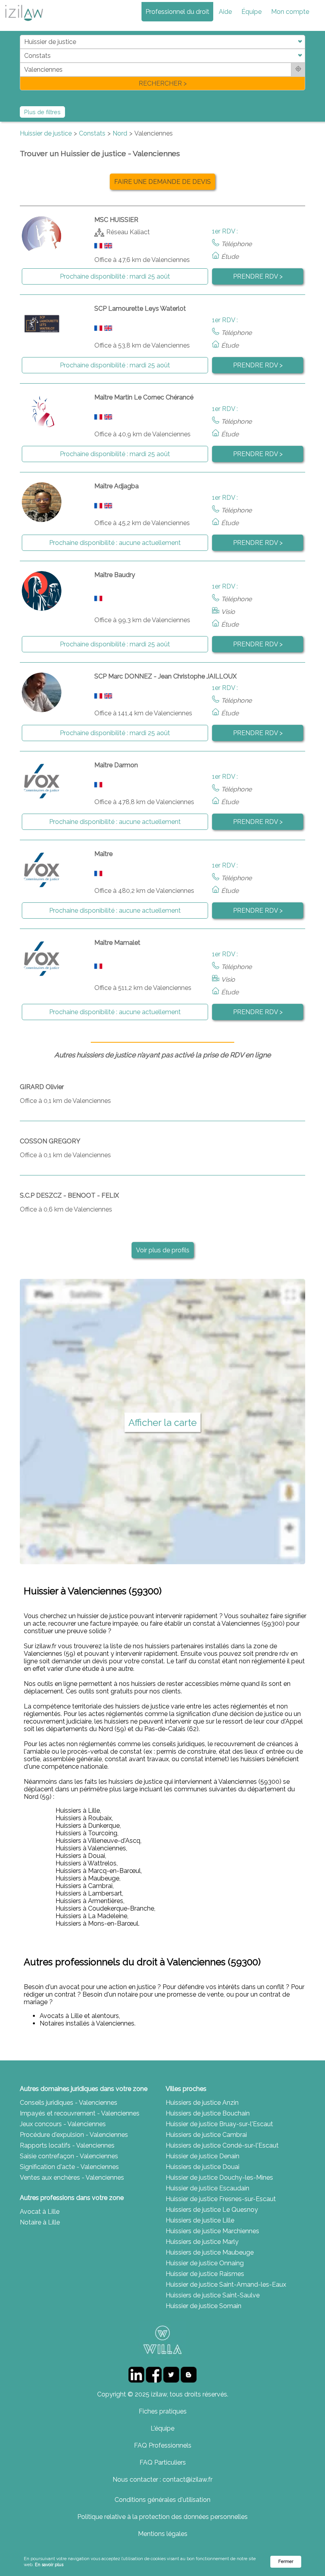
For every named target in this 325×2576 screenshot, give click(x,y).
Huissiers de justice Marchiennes (212, 2231)
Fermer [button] (286, 2562)
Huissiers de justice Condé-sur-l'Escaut (222, 2145)
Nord (120, 133)
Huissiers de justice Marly (202, 2242)
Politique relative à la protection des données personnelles (162, 2517)
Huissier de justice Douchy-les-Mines (219, 2178)
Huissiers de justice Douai (203, 2167)
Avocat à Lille (40, 2212)
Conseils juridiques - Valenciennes (69, 2103)
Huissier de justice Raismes (205, 2274)
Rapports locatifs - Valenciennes (67, 2145)
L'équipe (162, 2428)
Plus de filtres (42, 112)
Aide (225, 12)
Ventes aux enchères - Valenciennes (72, 2178)
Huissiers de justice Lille (200, 2220)
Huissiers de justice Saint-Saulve (213, 2295)
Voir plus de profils (163, 1250)
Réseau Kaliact (128, 232)
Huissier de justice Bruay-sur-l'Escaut (219, 2124)
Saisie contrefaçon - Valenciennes (69, 2156)
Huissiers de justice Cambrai (206, 2135)
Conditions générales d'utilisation (162, 2500)
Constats (92, 133)
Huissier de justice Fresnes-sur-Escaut (221, 2199)
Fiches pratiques (163, 2411)
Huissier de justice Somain (204, 2306)
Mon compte (290, 12)
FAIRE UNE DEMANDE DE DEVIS (162, 182)
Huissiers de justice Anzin (202, 2103)
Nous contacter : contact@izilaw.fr (162, 2479)
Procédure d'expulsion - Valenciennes (74, 2135)
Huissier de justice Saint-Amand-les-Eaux (226, 2285)
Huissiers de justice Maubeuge (210, 2252)
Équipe (251, 12)
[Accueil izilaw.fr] (24, 23)
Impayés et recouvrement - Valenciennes (80, 2113)
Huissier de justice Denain (203, 2156)
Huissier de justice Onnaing (205, 2263)
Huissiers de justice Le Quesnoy (212, 2210)
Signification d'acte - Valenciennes (69, 2167)
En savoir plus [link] (49, 2565)
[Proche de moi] (298, 70)
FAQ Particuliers (163, 2462)
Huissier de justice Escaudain (207, 2188)
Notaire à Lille (40, 2222)
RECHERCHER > (163, 83)
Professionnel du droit (177, 12)
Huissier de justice (46, 133)
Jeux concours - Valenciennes (63, 2124)
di (22, 62)
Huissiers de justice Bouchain (208, 2113)
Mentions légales (163, 2534)
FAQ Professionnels (163, 2445)
